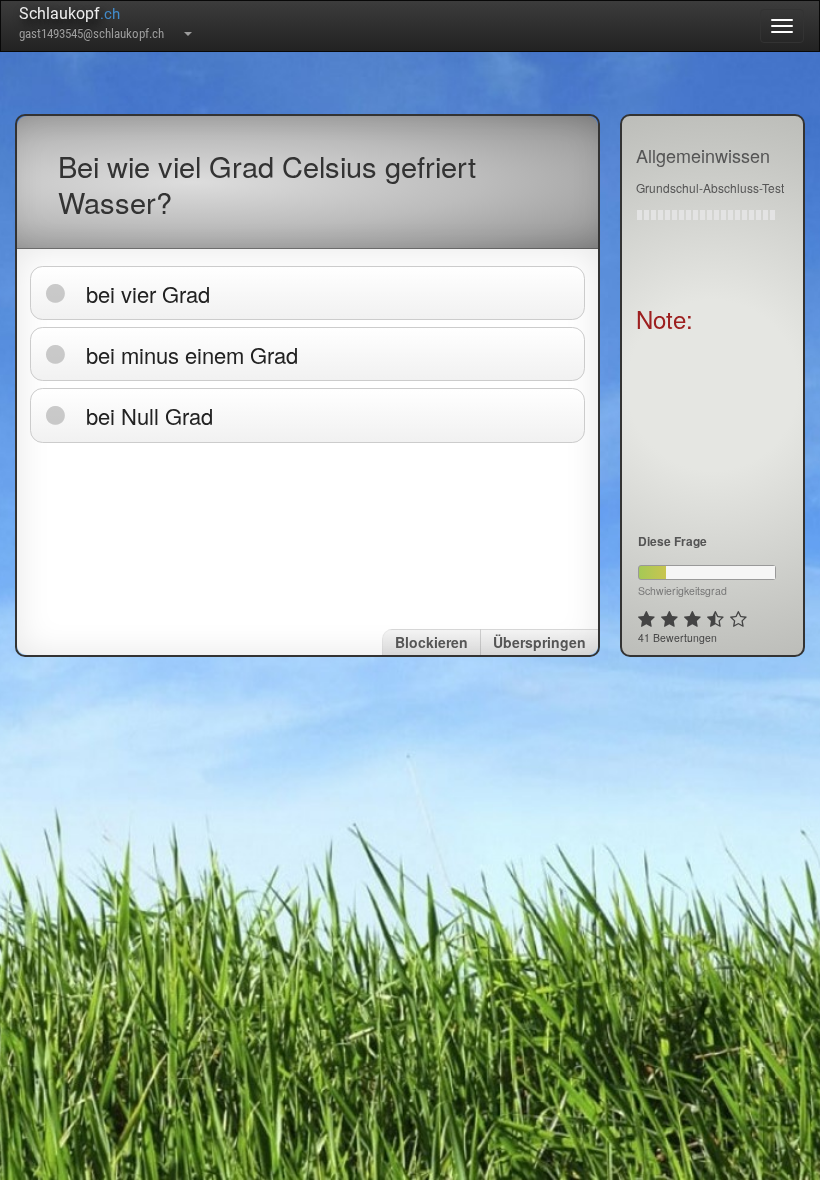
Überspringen (539, 642)
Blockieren (431, 642)
